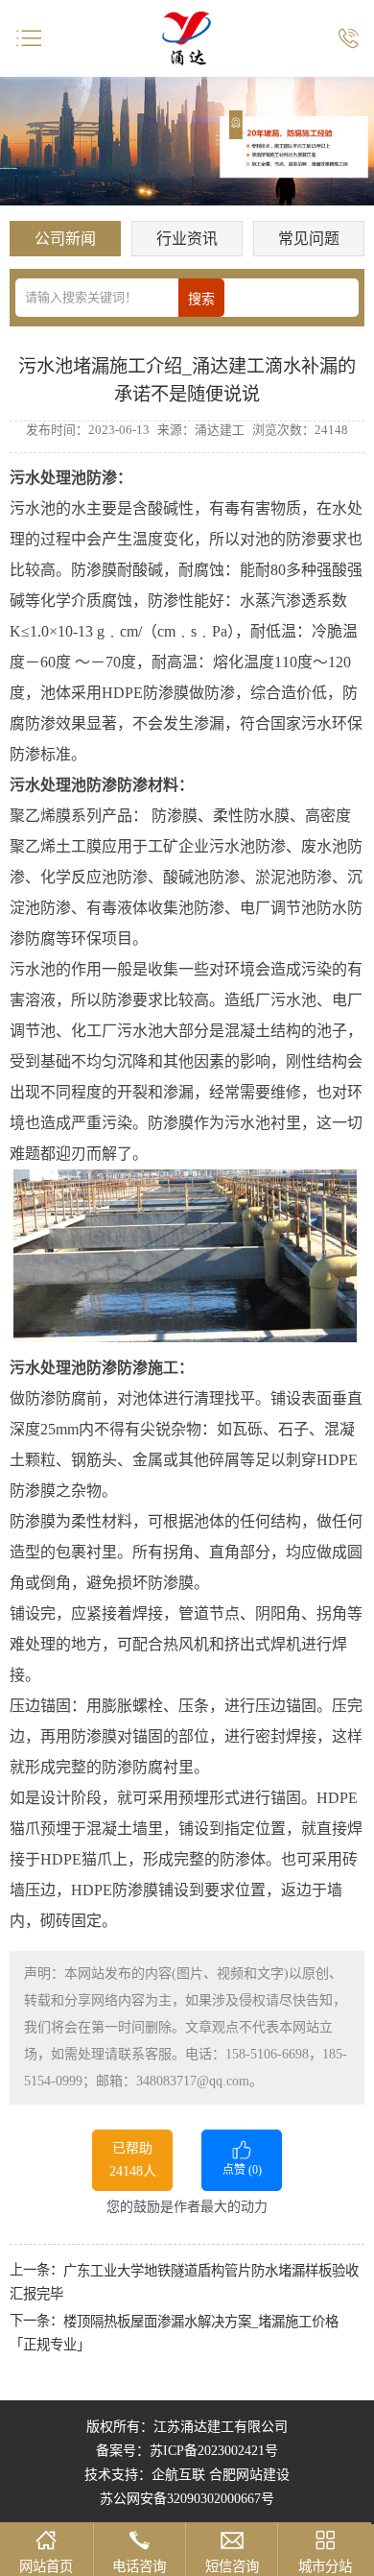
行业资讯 (187, 239)
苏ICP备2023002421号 (214, 2451)
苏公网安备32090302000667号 (187, 2499)
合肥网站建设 (249, 2475)
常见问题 (309, 239)
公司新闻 (65, 239)
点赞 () (242, 2170)
